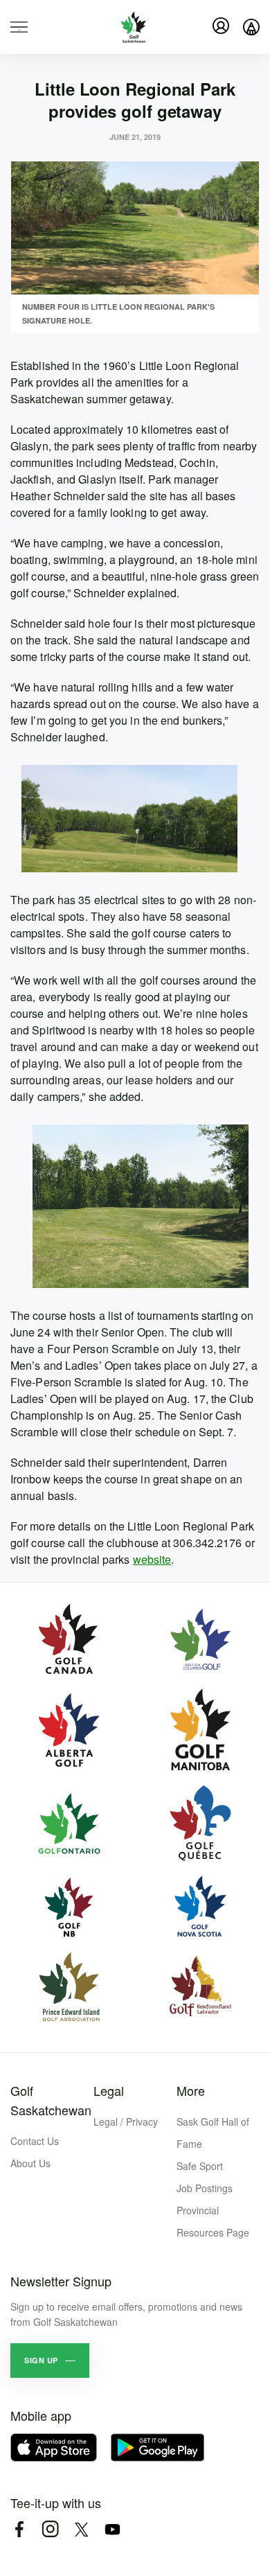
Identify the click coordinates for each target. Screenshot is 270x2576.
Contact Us (35, 2141)
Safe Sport (200, 2166)
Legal (109, 2090)
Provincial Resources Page (213, 2221)
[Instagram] (50, 2529)
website (152, 1559)
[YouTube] (112, 2529)
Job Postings (205, 2188)
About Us (30, 2163)
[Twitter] (81, 2529)
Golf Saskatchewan (51, 2100)
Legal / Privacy (126, 2121)
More (191, 2090)
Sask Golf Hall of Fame (213, 2133)
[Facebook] (19, 2529)
